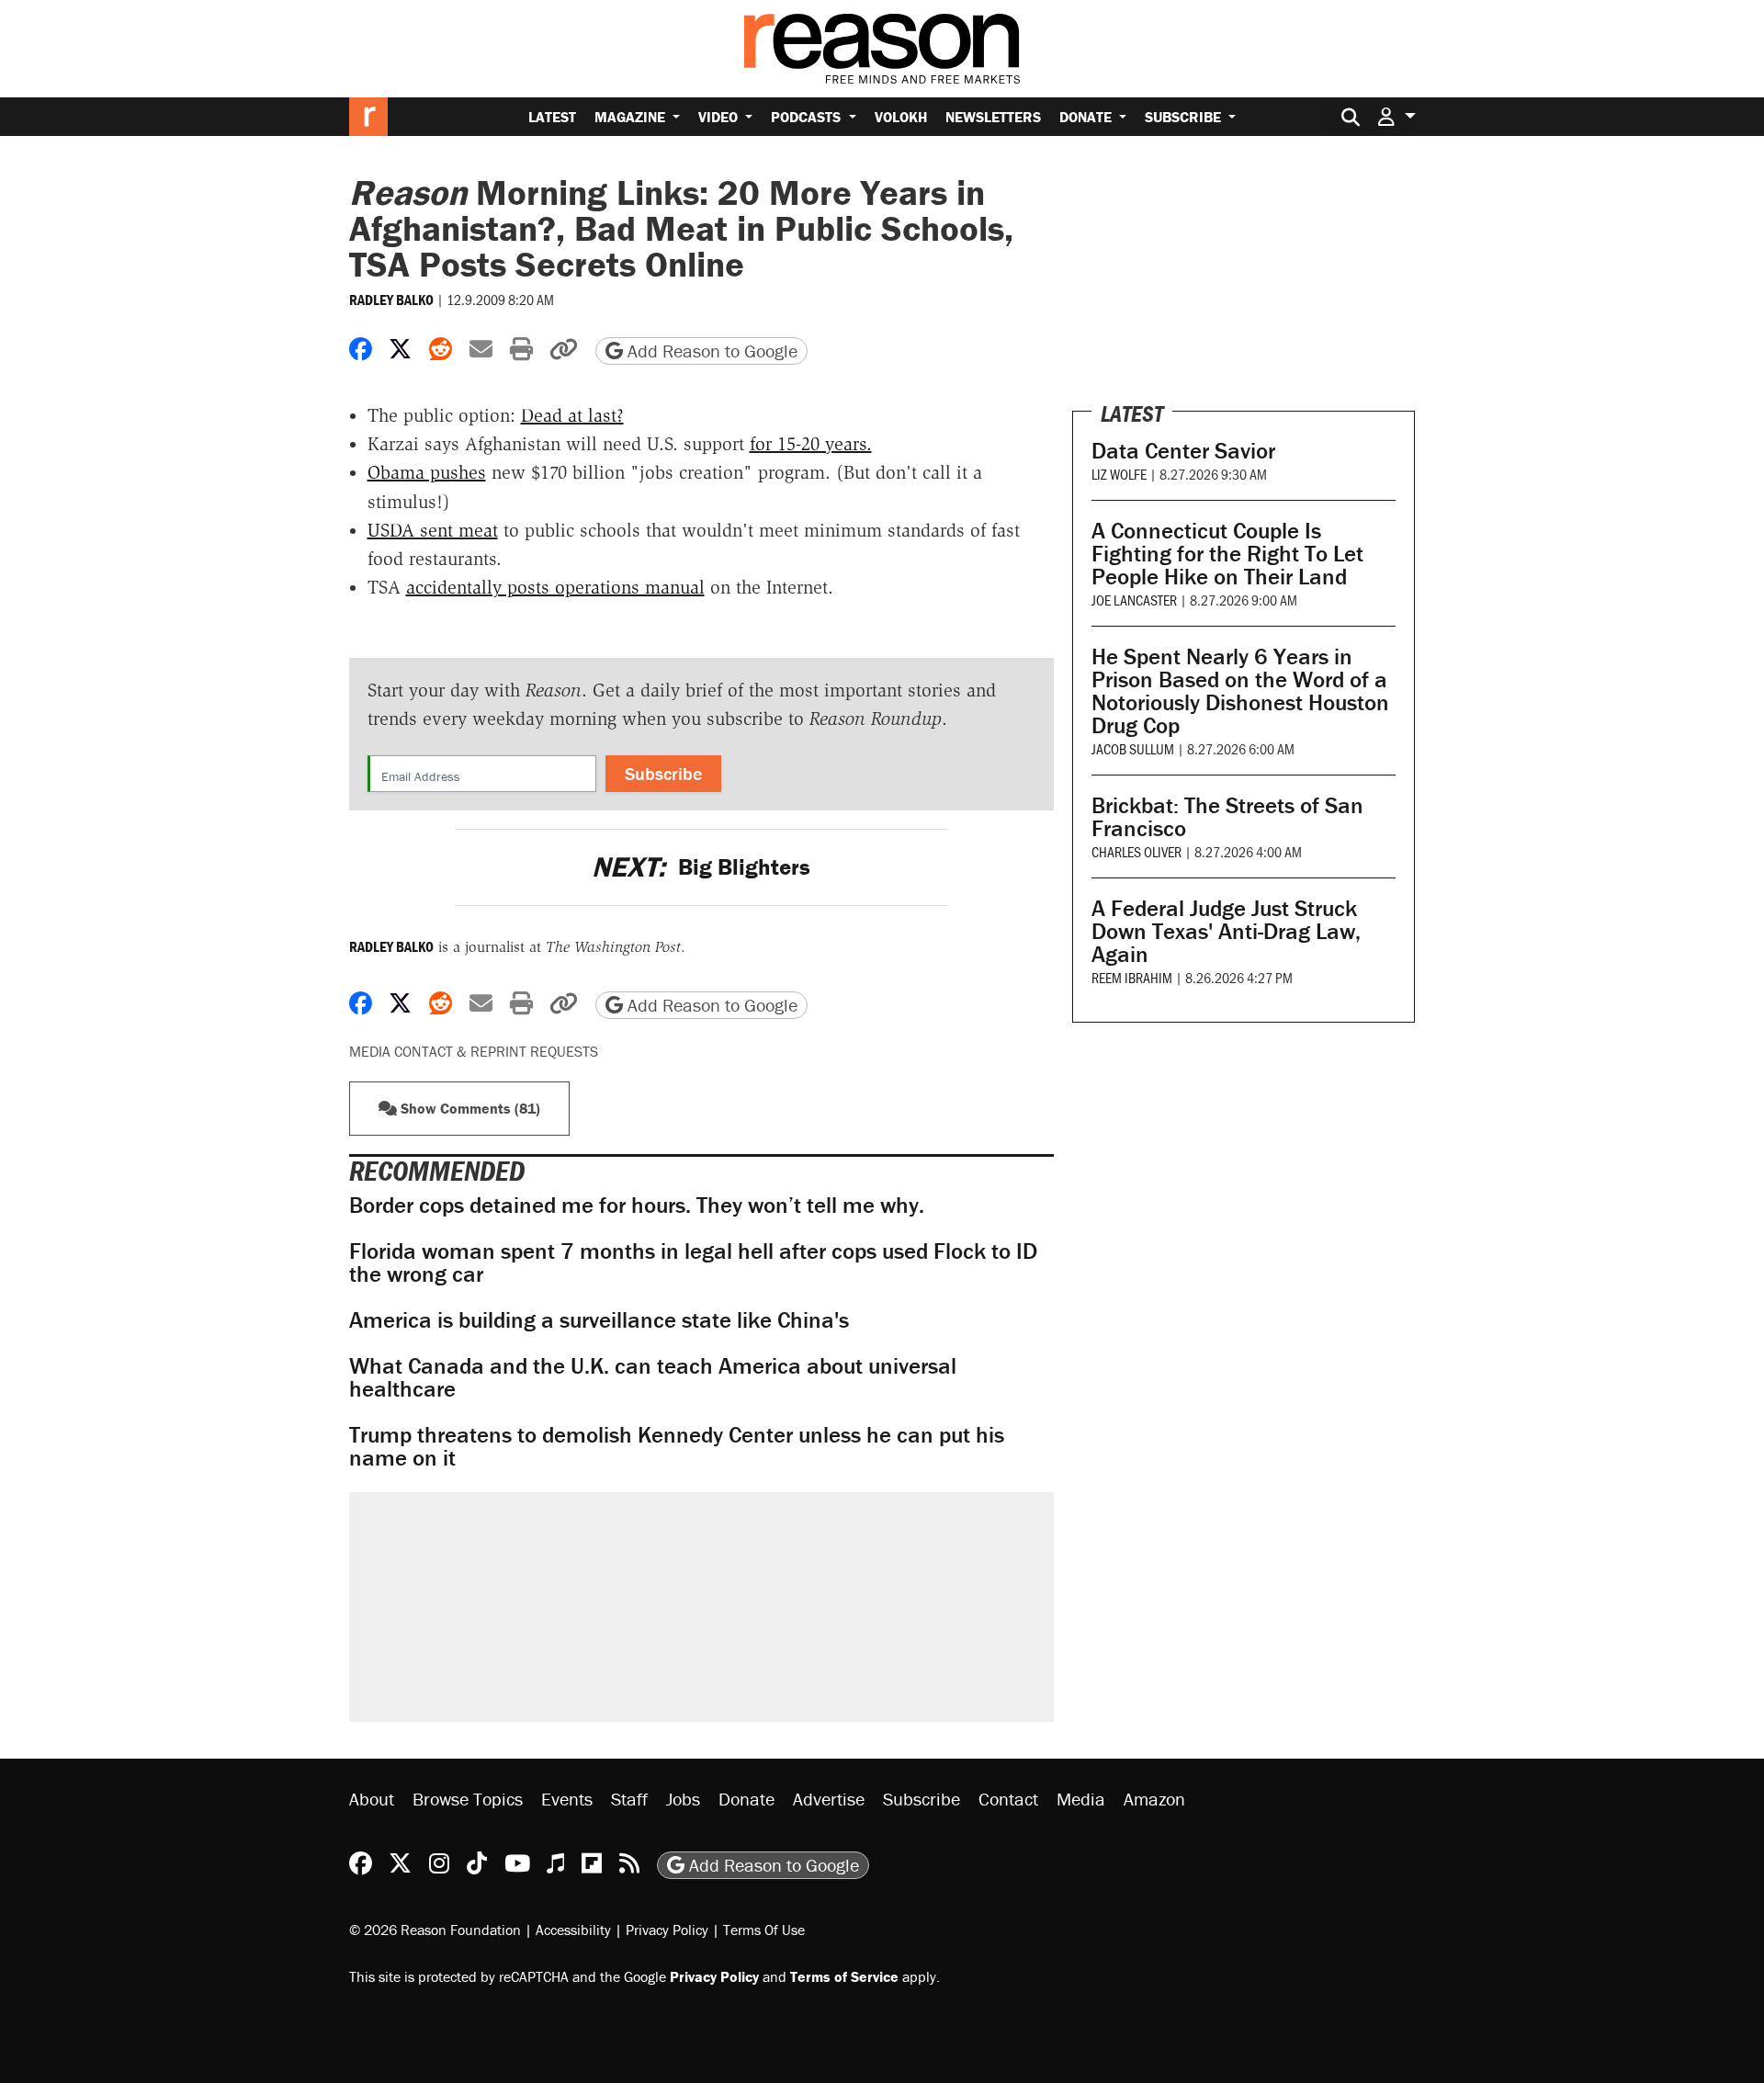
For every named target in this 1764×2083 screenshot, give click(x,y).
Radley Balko (391, 300)
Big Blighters (701, 867)
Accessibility (573, 1930)
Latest (552, 117)
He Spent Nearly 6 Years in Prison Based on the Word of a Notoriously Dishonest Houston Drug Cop (1240, 691)
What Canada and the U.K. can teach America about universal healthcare (653, 1377)
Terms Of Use (764, 1930)
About (372, 1799)
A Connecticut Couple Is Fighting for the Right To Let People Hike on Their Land (1227, 554)
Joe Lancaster (1134, 600)
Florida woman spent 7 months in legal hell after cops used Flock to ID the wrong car (693, 1262)
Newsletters (993, 117)
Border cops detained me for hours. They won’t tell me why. (637, 1205)
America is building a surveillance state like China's (599, 1320)
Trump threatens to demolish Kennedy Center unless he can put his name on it (677, 1446)
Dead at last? (572, 415)
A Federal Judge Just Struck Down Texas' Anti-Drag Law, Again (1226, 931)
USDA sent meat (433, 530)
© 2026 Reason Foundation (435, 1930)
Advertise (829, 1799)
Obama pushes (427, 472)
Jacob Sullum (1133, 748)
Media (1081, 1799)
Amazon (1154, 1799)
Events (567, 1799)
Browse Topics (468, 1799)
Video (720, 117)
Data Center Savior (1183, 451)
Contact (1008, 1799)
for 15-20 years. (811, 444)
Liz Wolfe (1119, 474)
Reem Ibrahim (1132, 977)
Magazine (632, 117)
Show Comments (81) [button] (469, 1108)
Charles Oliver (1136, 851)
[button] (1396, 116)
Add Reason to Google (710, 351)
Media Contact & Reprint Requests (474, 1051)
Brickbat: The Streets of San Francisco (1227, 817)
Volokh (901, 117)
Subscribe (1185, 117)
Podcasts (808, 117)
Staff (629, 1799)
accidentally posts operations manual (555, 587)
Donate (1087, 117)
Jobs (683, 1799)
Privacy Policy (667, 1930)
